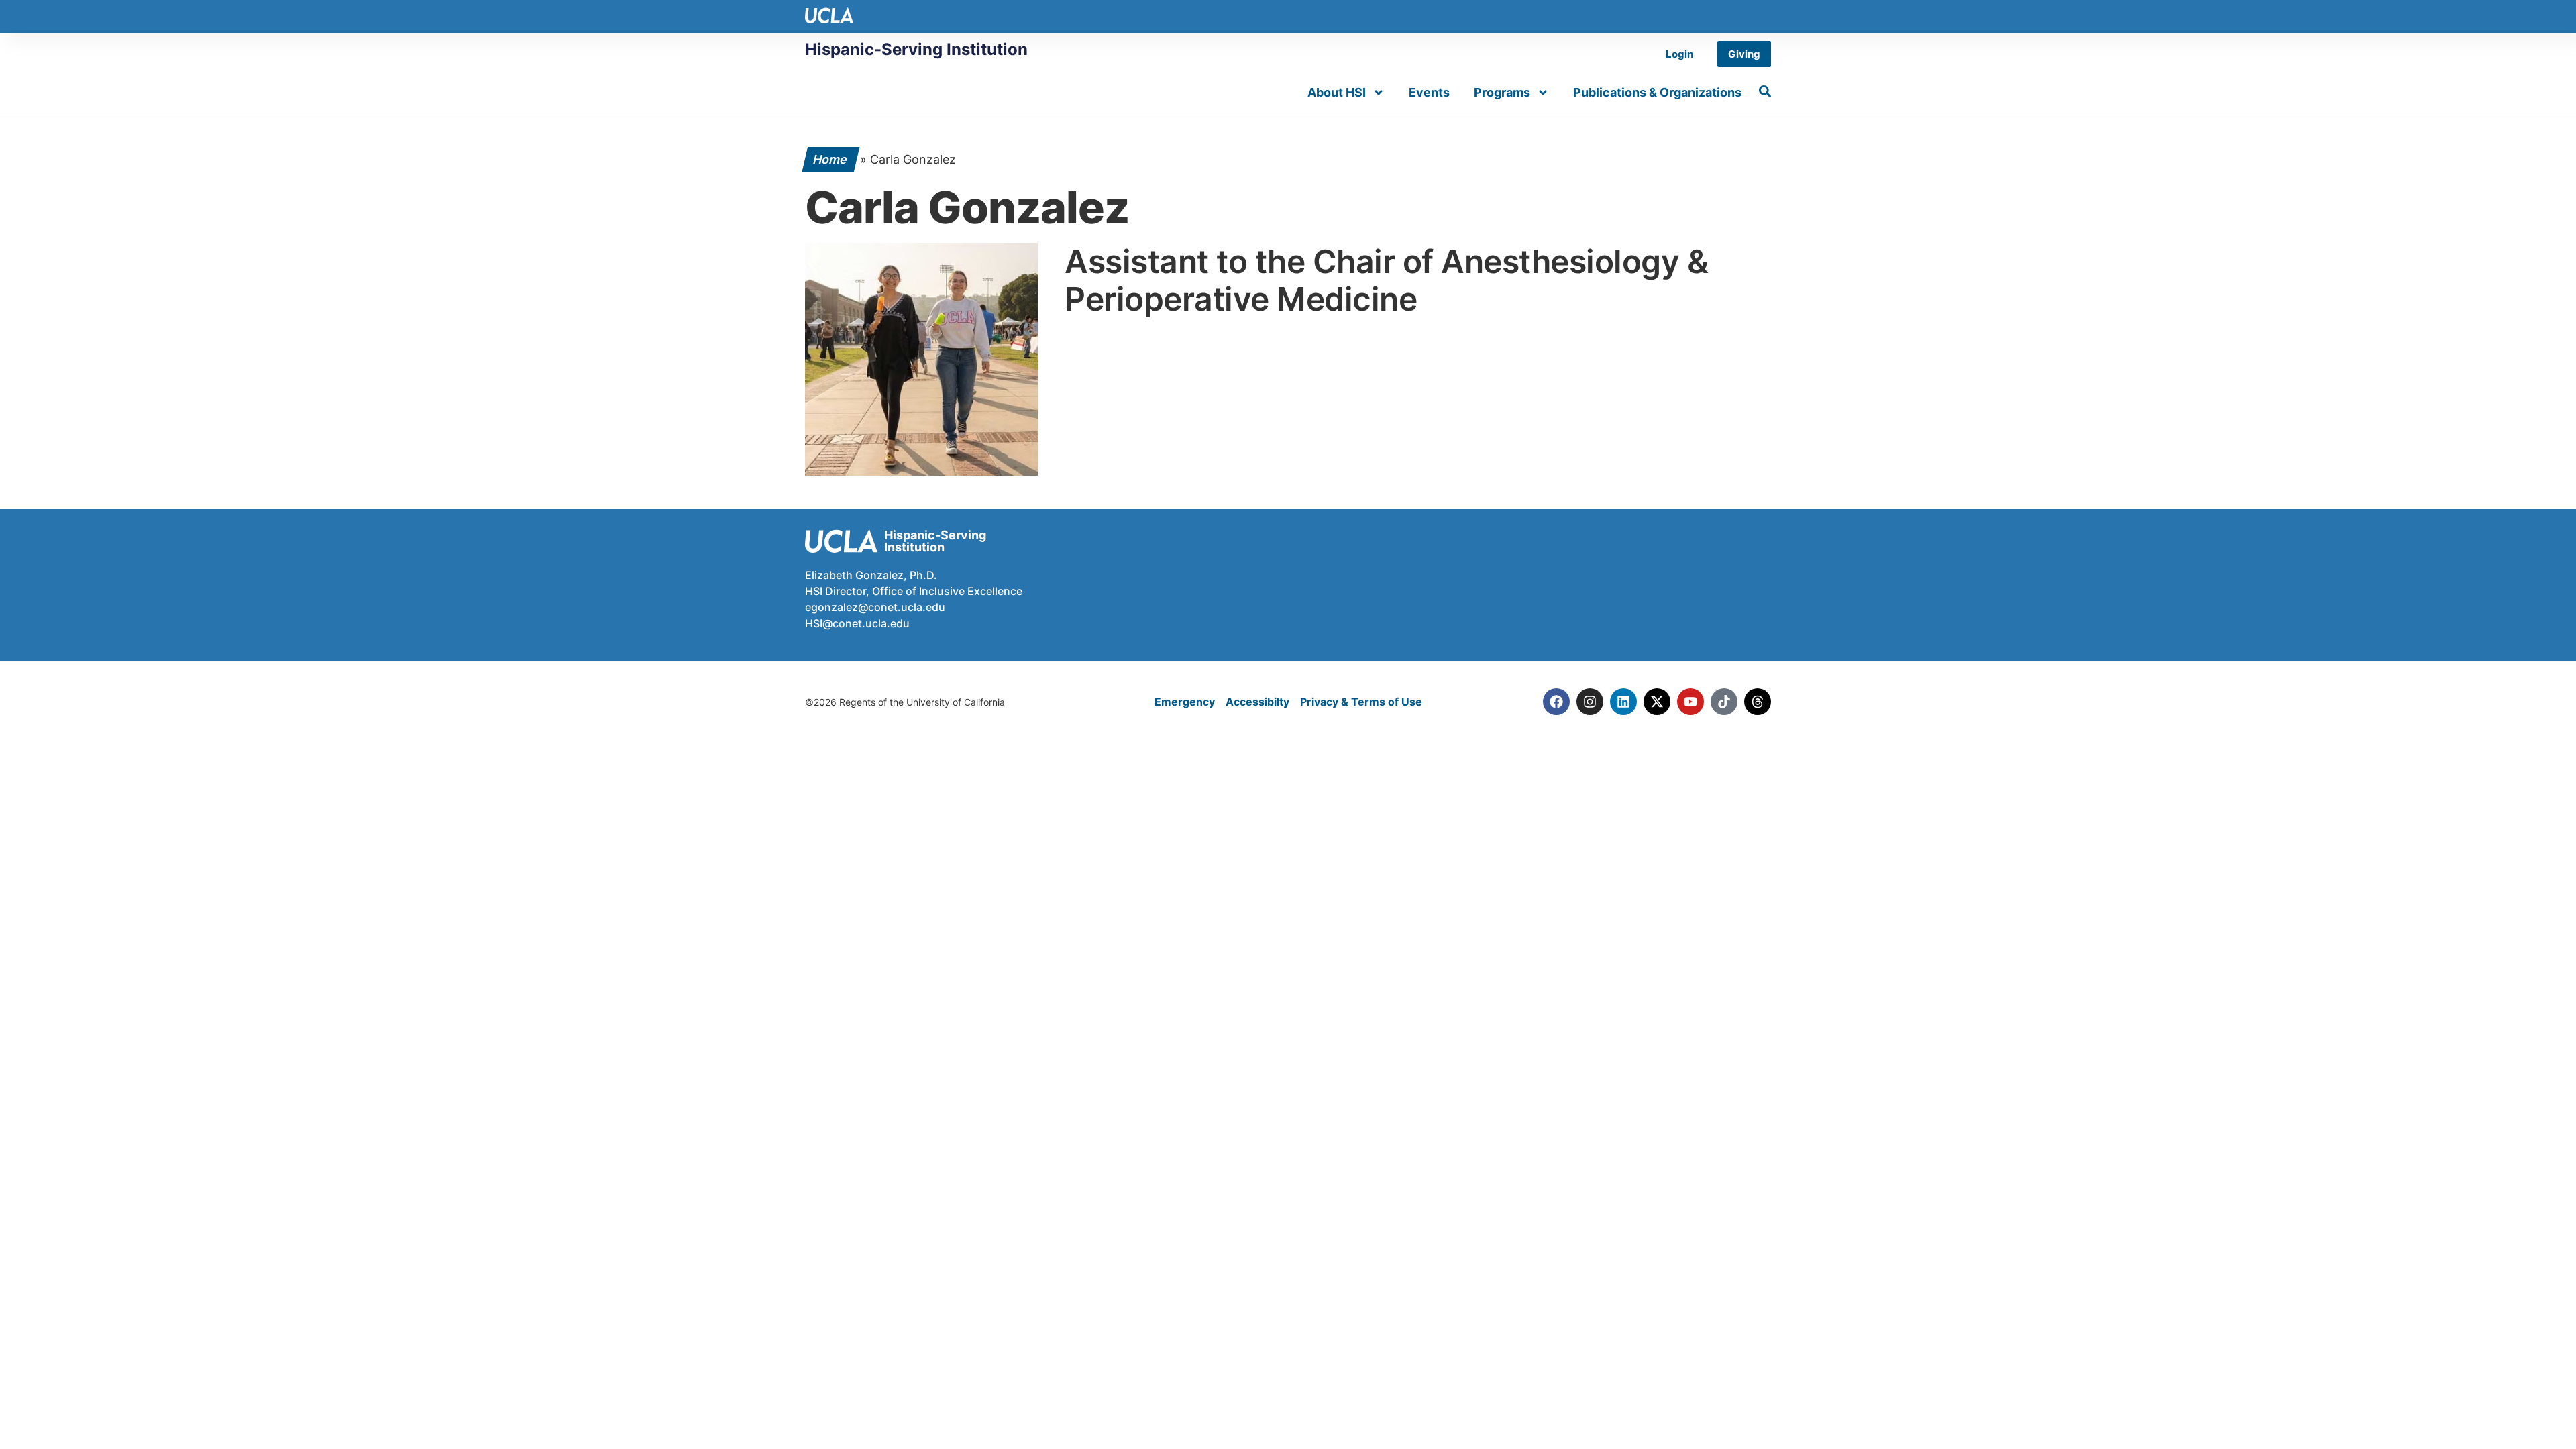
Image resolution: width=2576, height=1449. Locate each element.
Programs (1502, 92)
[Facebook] (1556, 702)
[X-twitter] (1657, 702)
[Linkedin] (1623, 702)
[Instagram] (1590, 702)
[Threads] (1758, 702)
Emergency (1185, 702)
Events (1429, 92)
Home (831, 159)
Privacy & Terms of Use (1361, 702)
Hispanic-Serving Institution (916, 49)
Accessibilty (1257, 702)
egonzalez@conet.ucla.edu (875, 607)
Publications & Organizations (1657, 92)
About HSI (1337, 92)
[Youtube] (1690, 702)
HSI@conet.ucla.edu (857, 623)
